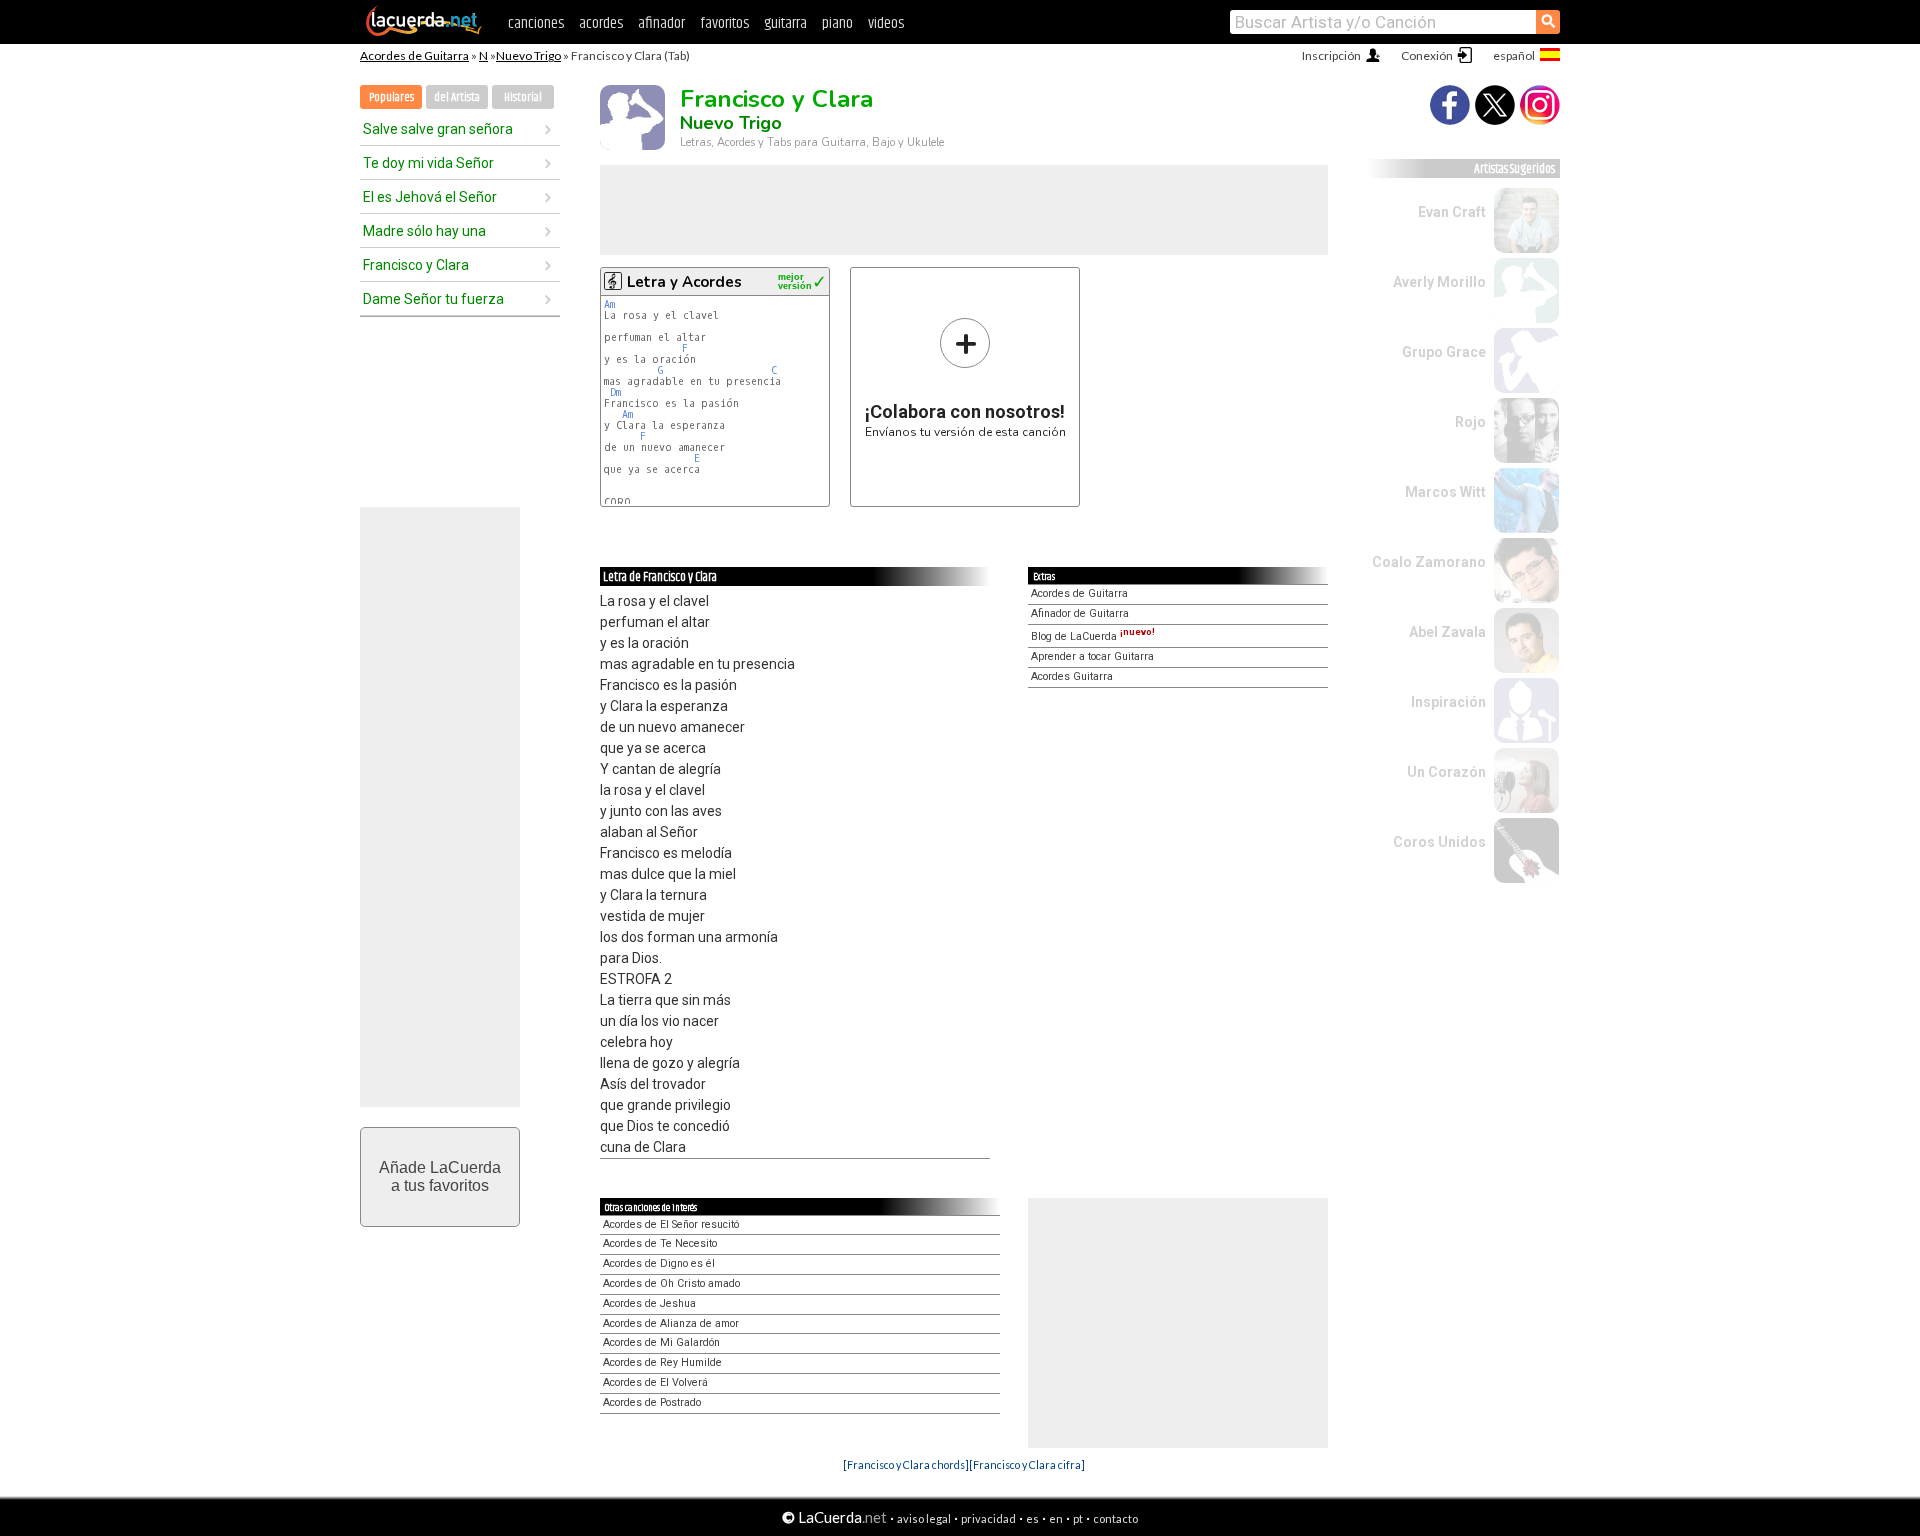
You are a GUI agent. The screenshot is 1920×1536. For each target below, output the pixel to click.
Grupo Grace (1444, 352)
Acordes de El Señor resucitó (671, 1224)
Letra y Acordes (684, 282)
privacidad (988, 1518)
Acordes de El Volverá (655, 1382)
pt (1078, 1518)
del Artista (457, 97)
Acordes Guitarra (1072, 676)
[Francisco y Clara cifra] (1027, 1464)
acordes (601, 23)
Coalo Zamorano (1429, 562)
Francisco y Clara (416, 265)
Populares (391, 97)
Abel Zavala (1447, 632)
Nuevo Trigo (528, 55)
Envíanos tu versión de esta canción (965, 377)
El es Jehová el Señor (430, 197)
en (1056, 1518)
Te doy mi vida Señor (428, 163)
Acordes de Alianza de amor (671, 1323)
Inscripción (1331, 55)
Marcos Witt (1445, 492)
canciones (536, 23)
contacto (1115, 1518)
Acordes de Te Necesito (660, 1243)
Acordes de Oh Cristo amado (671, 1283)
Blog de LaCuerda (1093, 636)
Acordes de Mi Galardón (661, 1342)
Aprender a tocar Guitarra (1092, 656)
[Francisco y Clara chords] (906, 1464)
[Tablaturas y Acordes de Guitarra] (424, 32)
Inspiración (1448, 702)
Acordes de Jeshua (649, 1303)
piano (837, 23)
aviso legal (924, 1518)
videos (886, 23)
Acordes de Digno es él (659, 1263)
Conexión (1427, 55)
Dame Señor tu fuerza (433, 299)
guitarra (785, 23)
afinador (661, 23)
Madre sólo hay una (424, 231)
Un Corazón (1446, 772)
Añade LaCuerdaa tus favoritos (440, 1176)
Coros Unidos (1439, 842)
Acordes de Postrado (652, 1402)
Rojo (1470, 422)
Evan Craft (1452, 212)
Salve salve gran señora (438, 129)
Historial (523, 97)
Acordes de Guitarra (414, 55)
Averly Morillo (1439, 282)
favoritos (724, 23)
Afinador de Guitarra (1080, 613)
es (1032, 1518)
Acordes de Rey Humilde (662, 1362)
